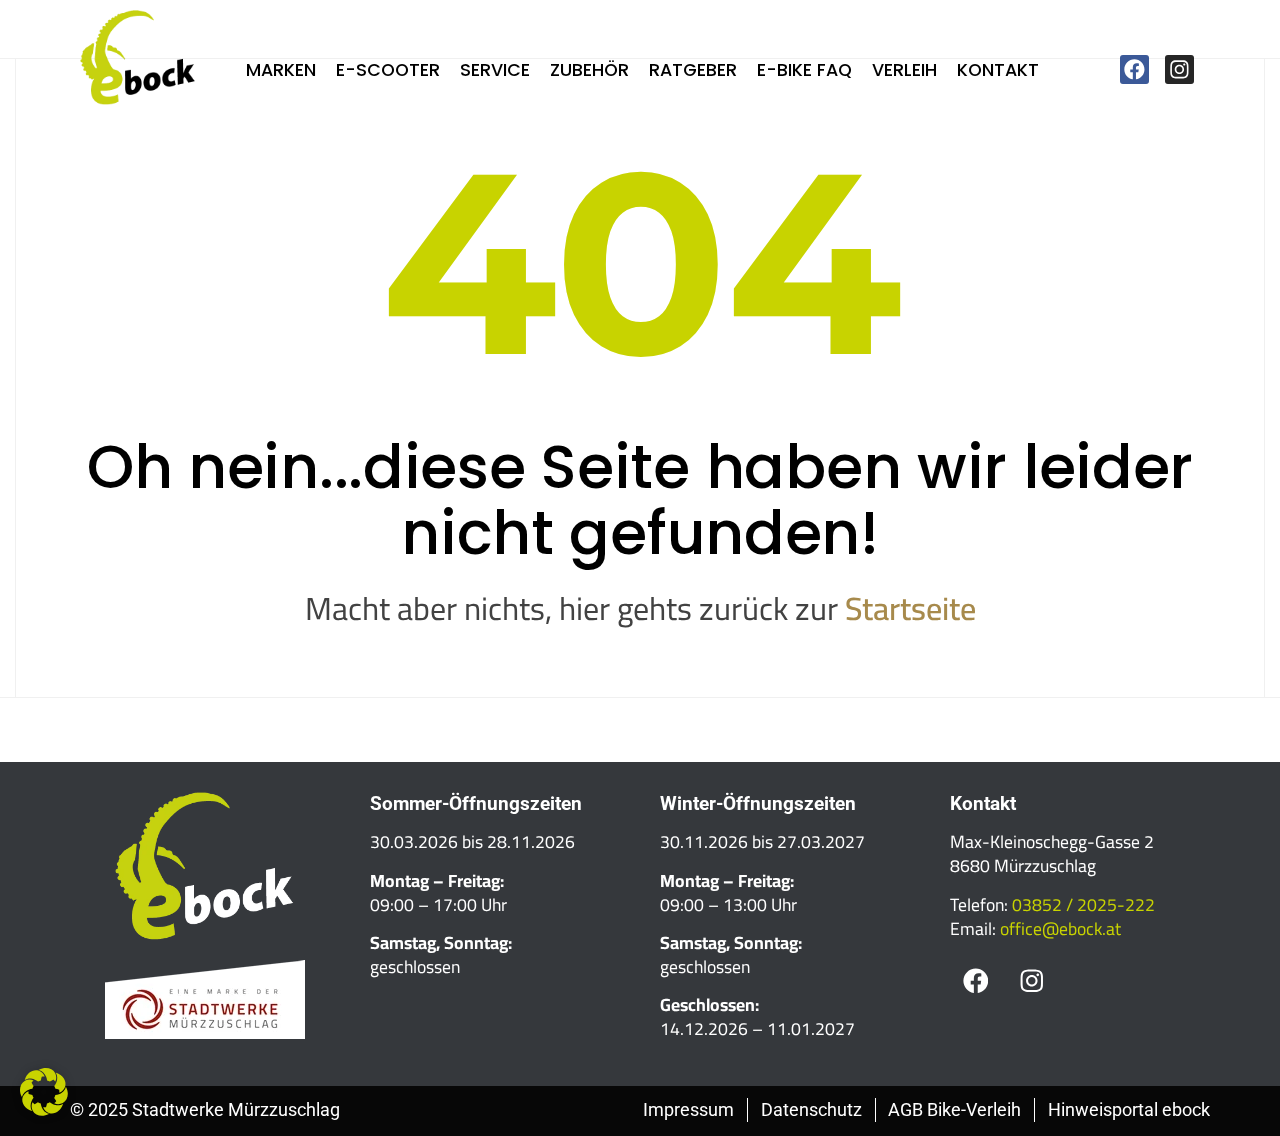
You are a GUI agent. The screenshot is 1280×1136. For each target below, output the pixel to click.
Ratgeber (693, 70)
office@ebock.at (1060, 928)
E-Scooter (388, 70)
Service (495, 70)
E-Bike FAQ (804, 70)
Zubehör (589, 70)
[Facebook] (1134, 69)
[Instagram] (1179, 69)
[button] (44, 1092)
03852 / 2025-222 (1083, 904)
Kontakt (998, 70)
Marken (281, 70)
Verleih (904, 70)
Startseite (910, 608)
